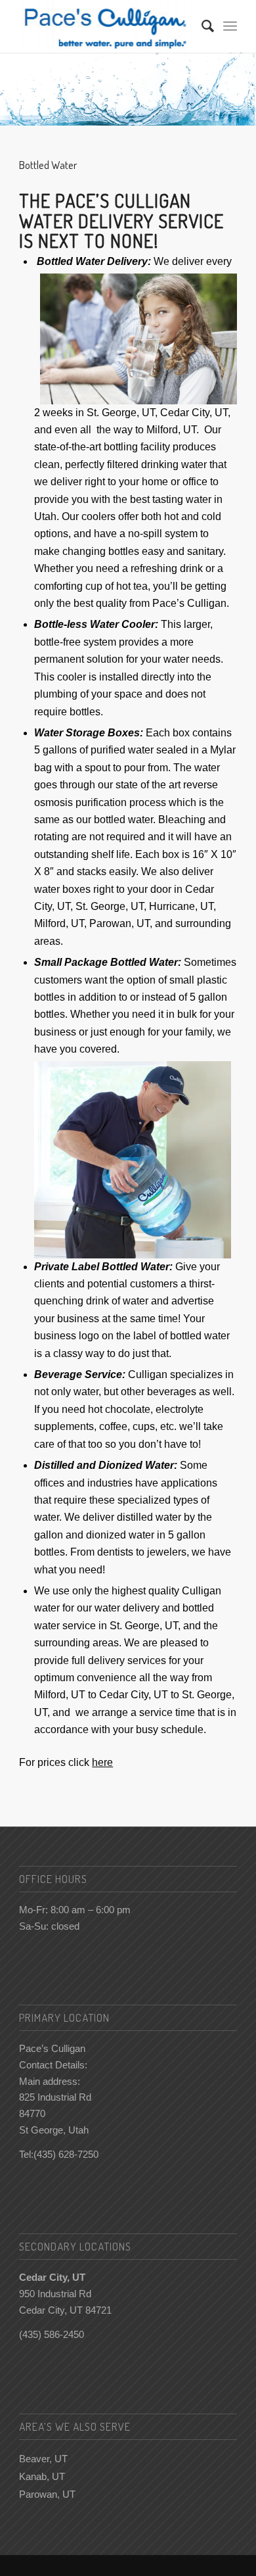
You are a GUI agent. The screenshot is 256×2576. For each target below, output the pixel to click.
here (102, 1762)
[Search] (201, 26)
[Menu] (230, 26)
